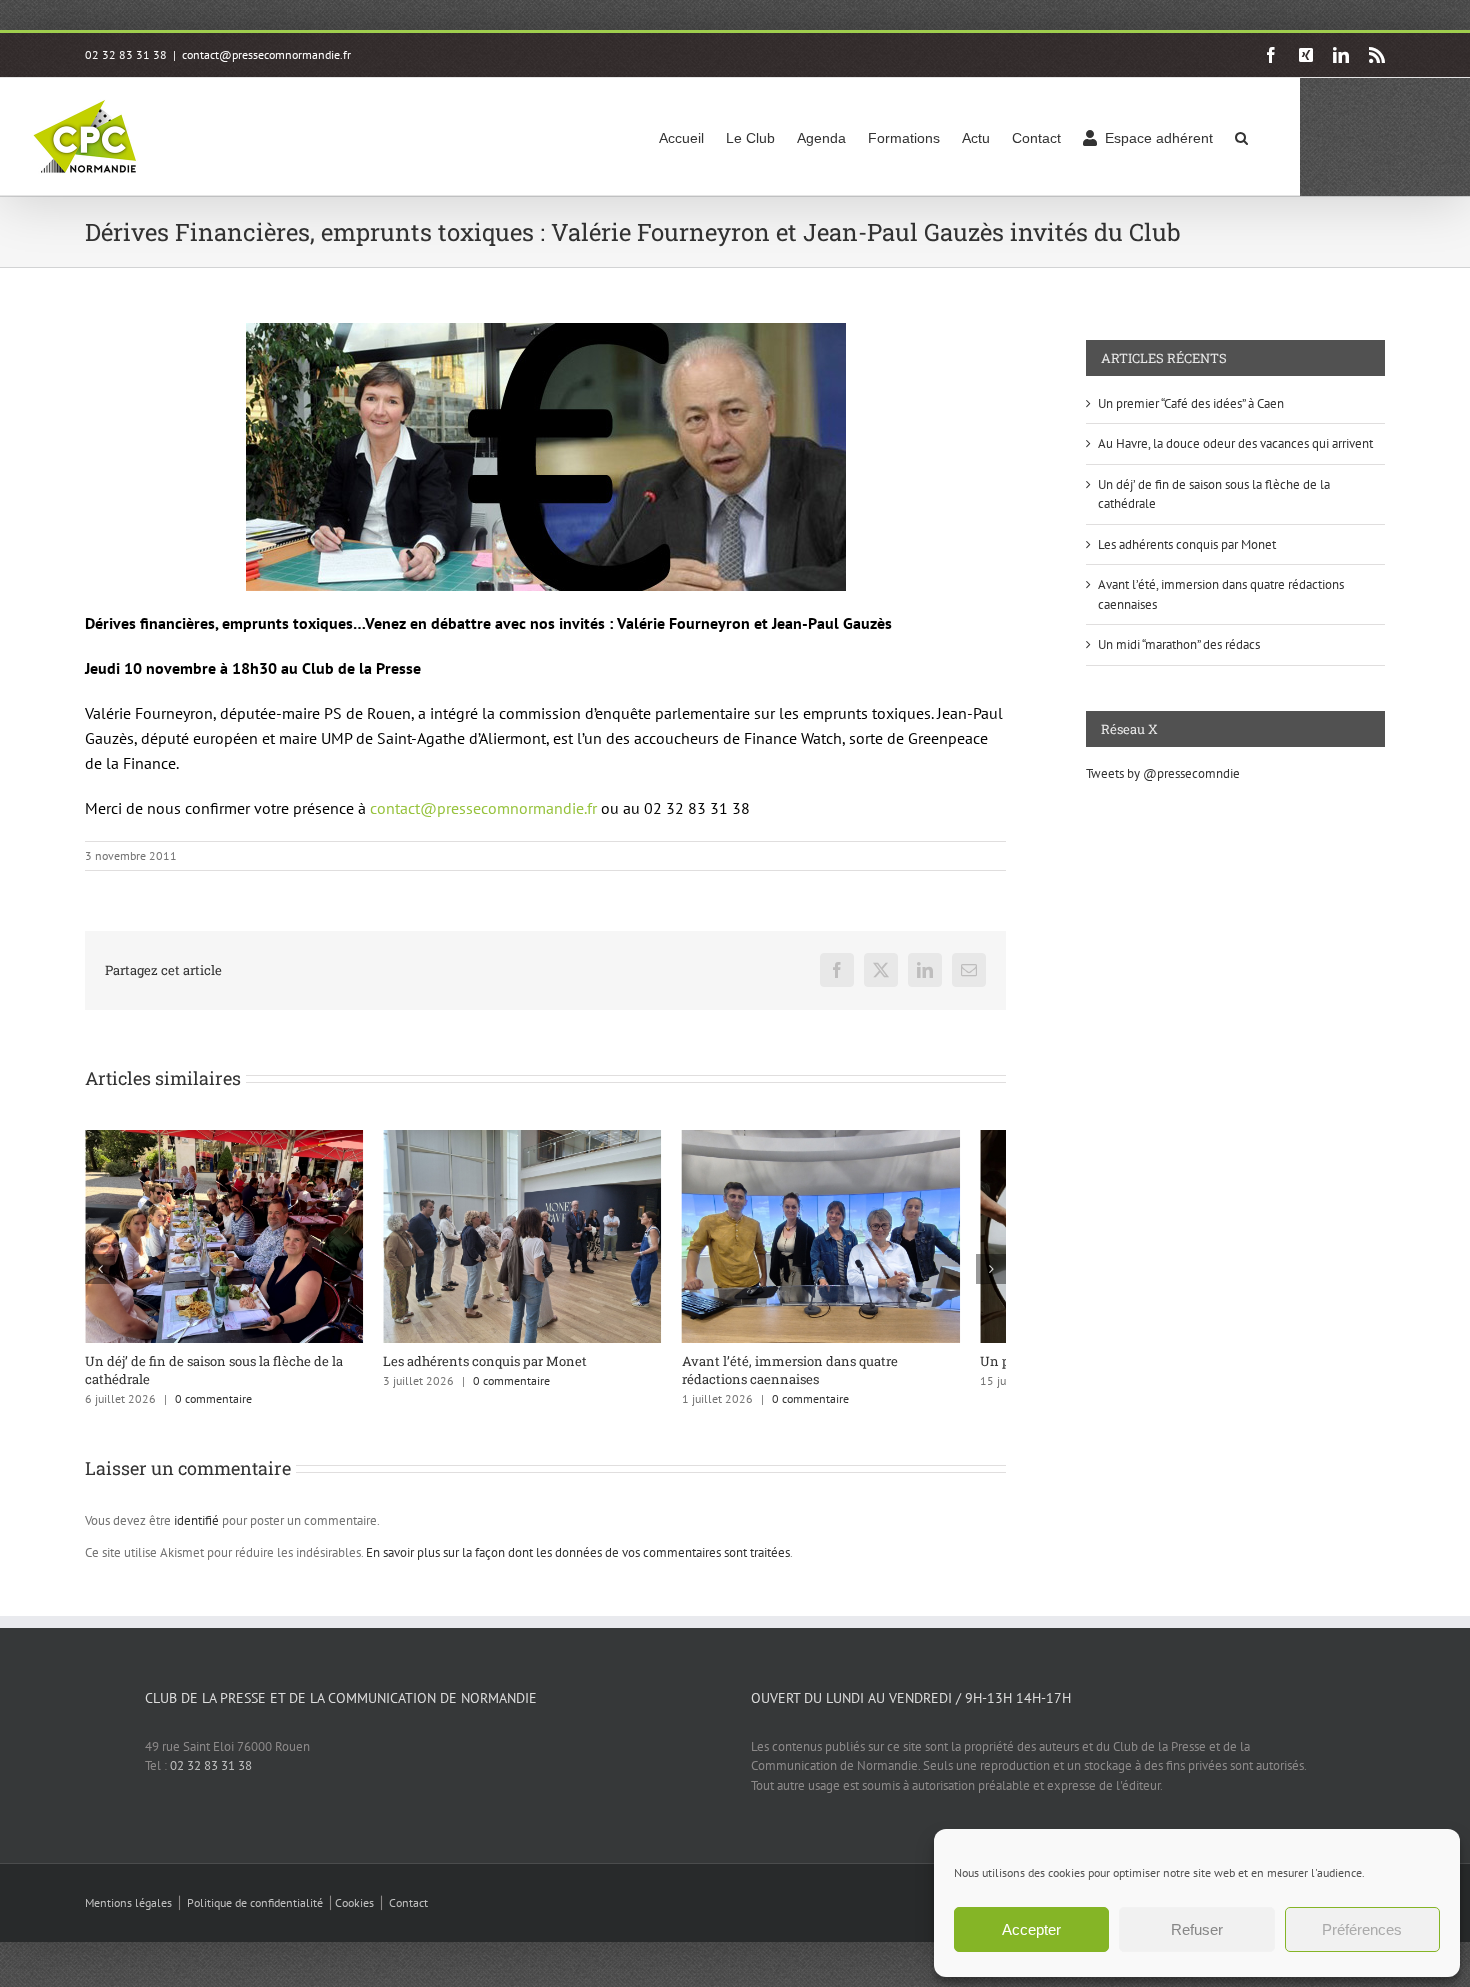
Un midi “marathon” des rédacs (1179, 644)
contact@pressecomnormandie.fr (266, 54)
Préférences (1362, 1929)
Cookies (354, 1914)
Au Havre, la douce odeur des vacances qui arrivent (1235, 443)
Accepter (1031, 1929)
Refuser (1197, 1929)
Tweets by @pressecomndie (1163, 773)
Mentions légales (128, 1914)
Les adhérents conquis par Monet (501, 1372)
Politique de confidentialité (255, 1914)
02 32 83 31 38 (211, 1777)
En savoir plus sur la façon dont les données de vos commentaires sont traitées (578, 1564)
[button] (1241, 136)
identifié (196, 1532)
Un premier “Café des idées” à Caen (1191, 403)
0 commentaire (213, 1410)
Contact (408, 1914)
